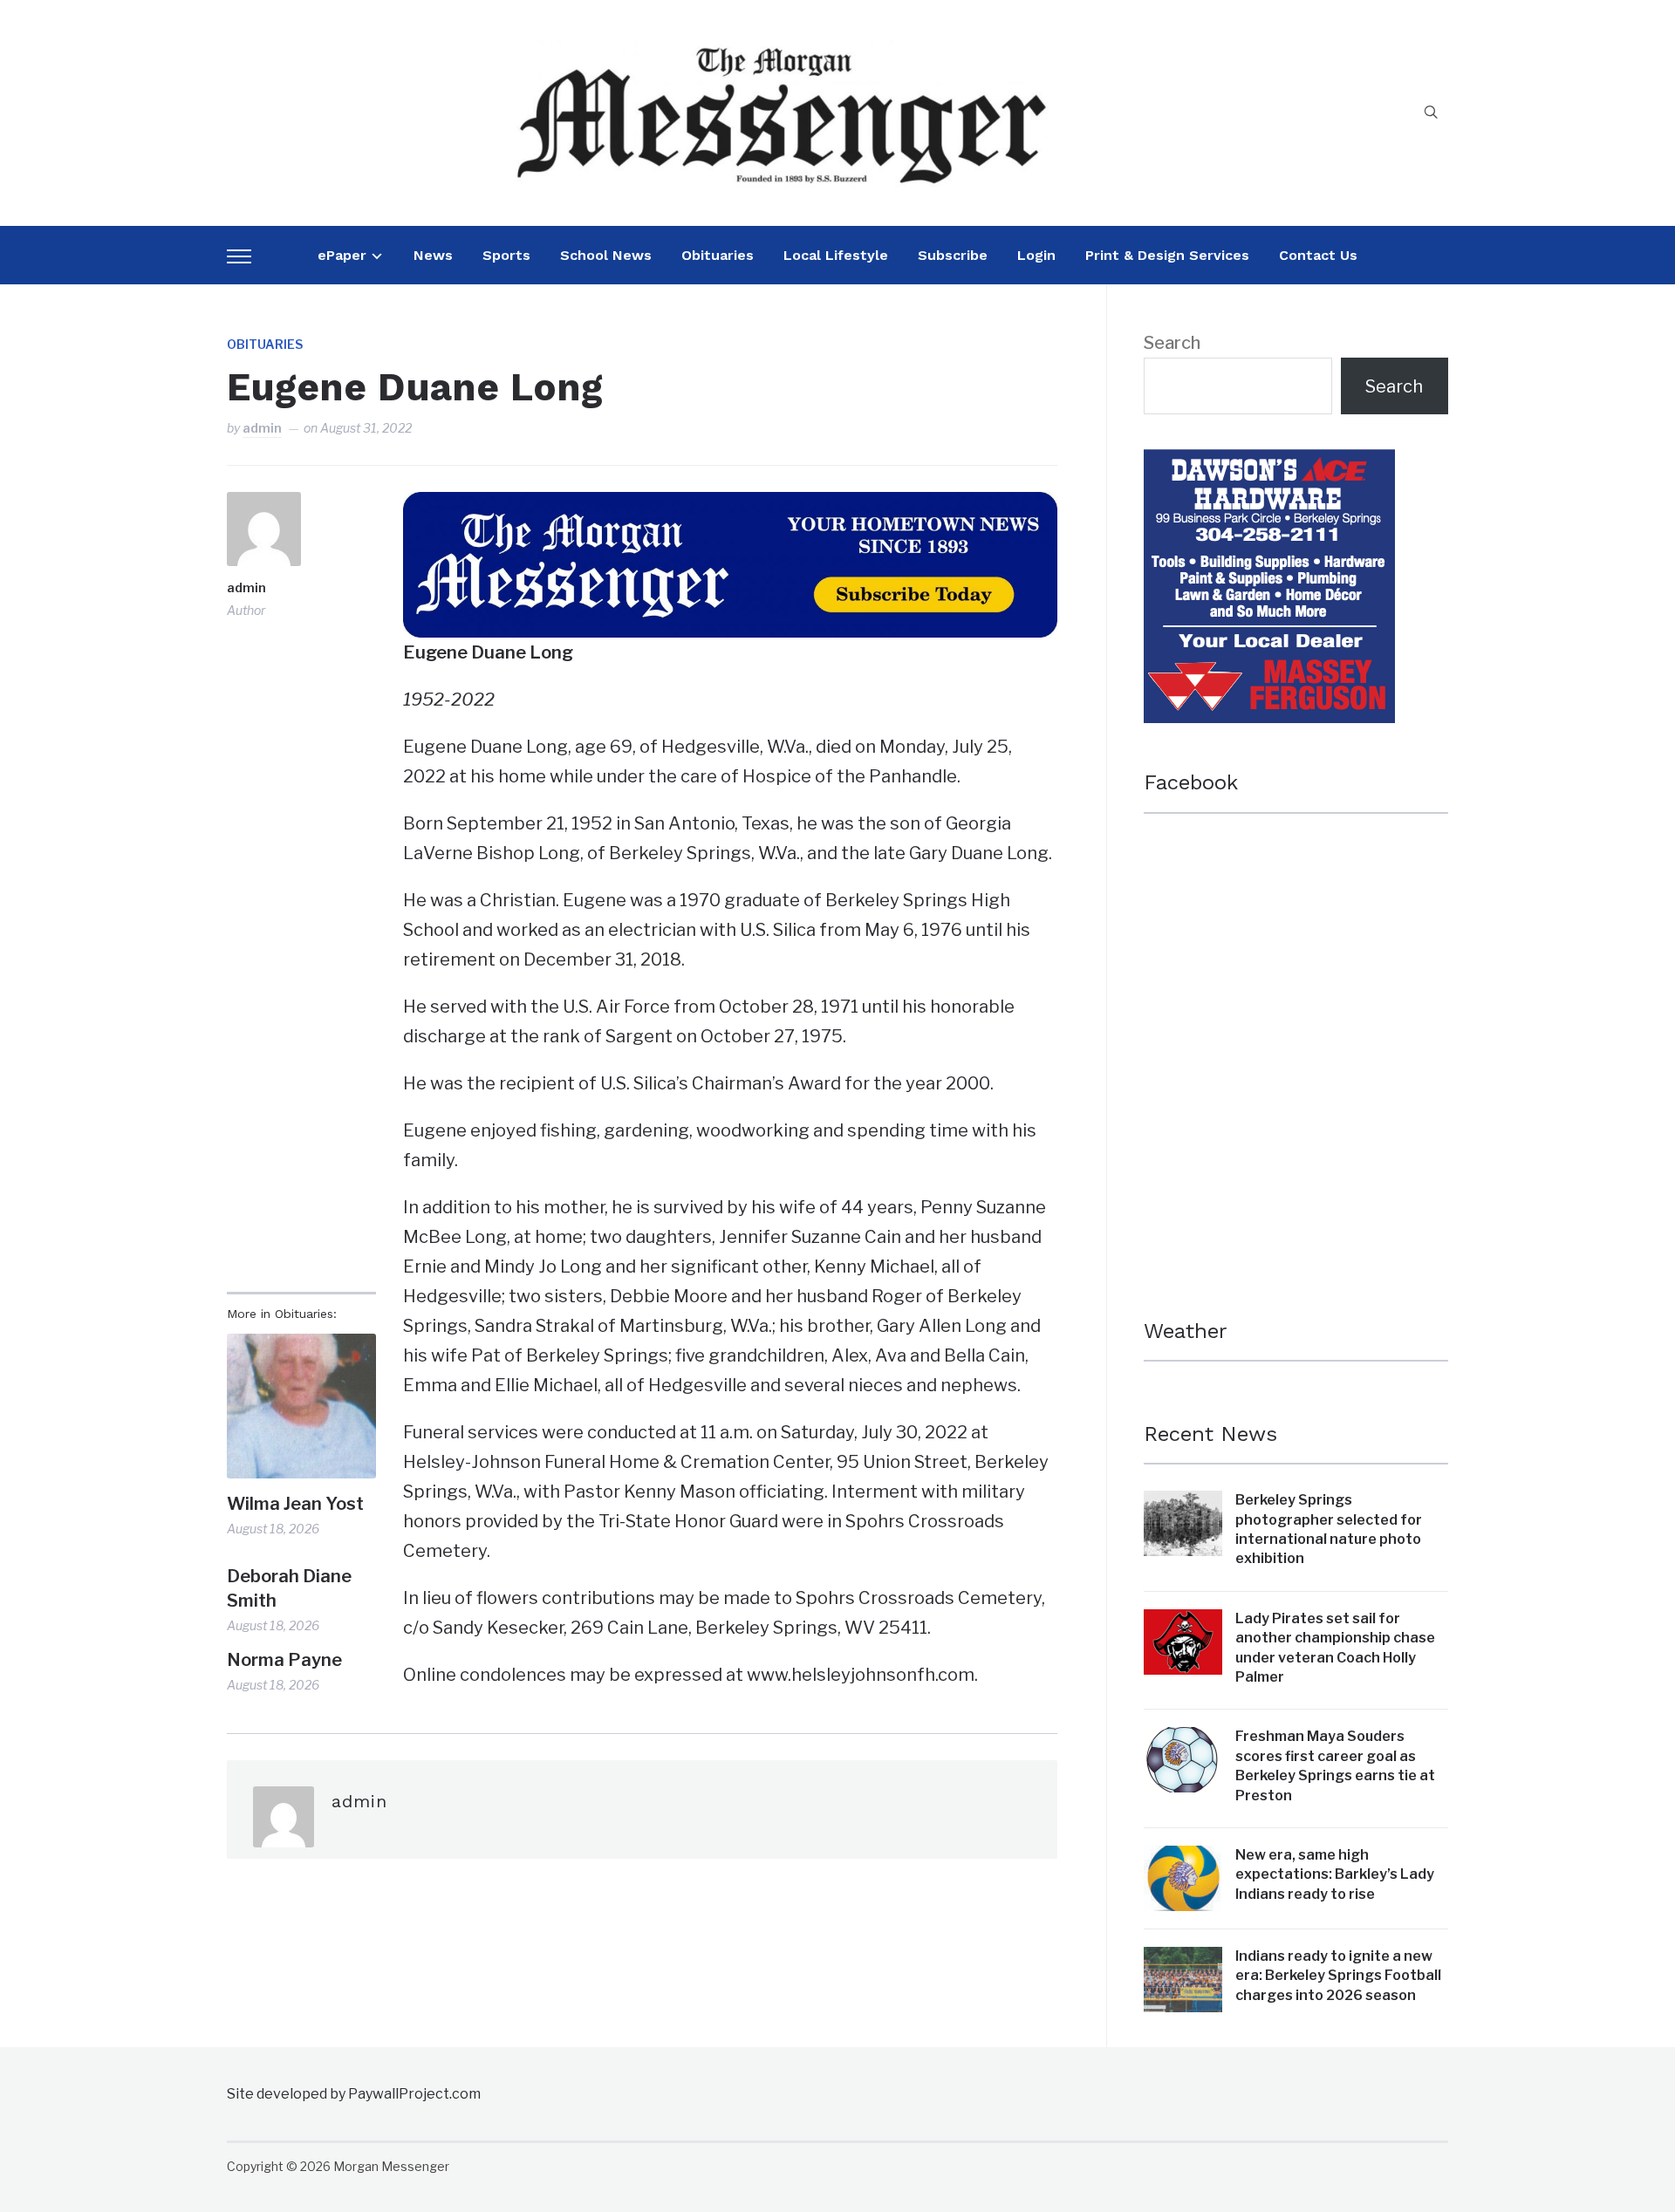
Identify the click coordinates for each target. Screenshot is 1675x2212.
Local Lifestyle (836, 255)
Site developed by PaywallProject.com (354, 2094)
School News (606, 255)
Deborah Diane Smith (289, 1588)
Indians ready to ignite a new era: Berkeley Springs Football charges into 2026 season (1338, 1976)
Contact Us (1318, 255)
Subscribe (953, 255)
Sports (506, 255)
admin (262, 428)
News (433, 255)
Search (1172, 343)
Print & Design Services (1167, 255)
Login (1036, 255)
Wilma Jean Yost (295, 1504)
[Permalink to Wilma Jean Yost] (301, 1406)
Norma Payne (284, 1660)
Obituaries (718, 255)
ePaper (342, 255)
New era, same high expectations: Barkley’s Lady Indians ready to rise (1335, 1874)
